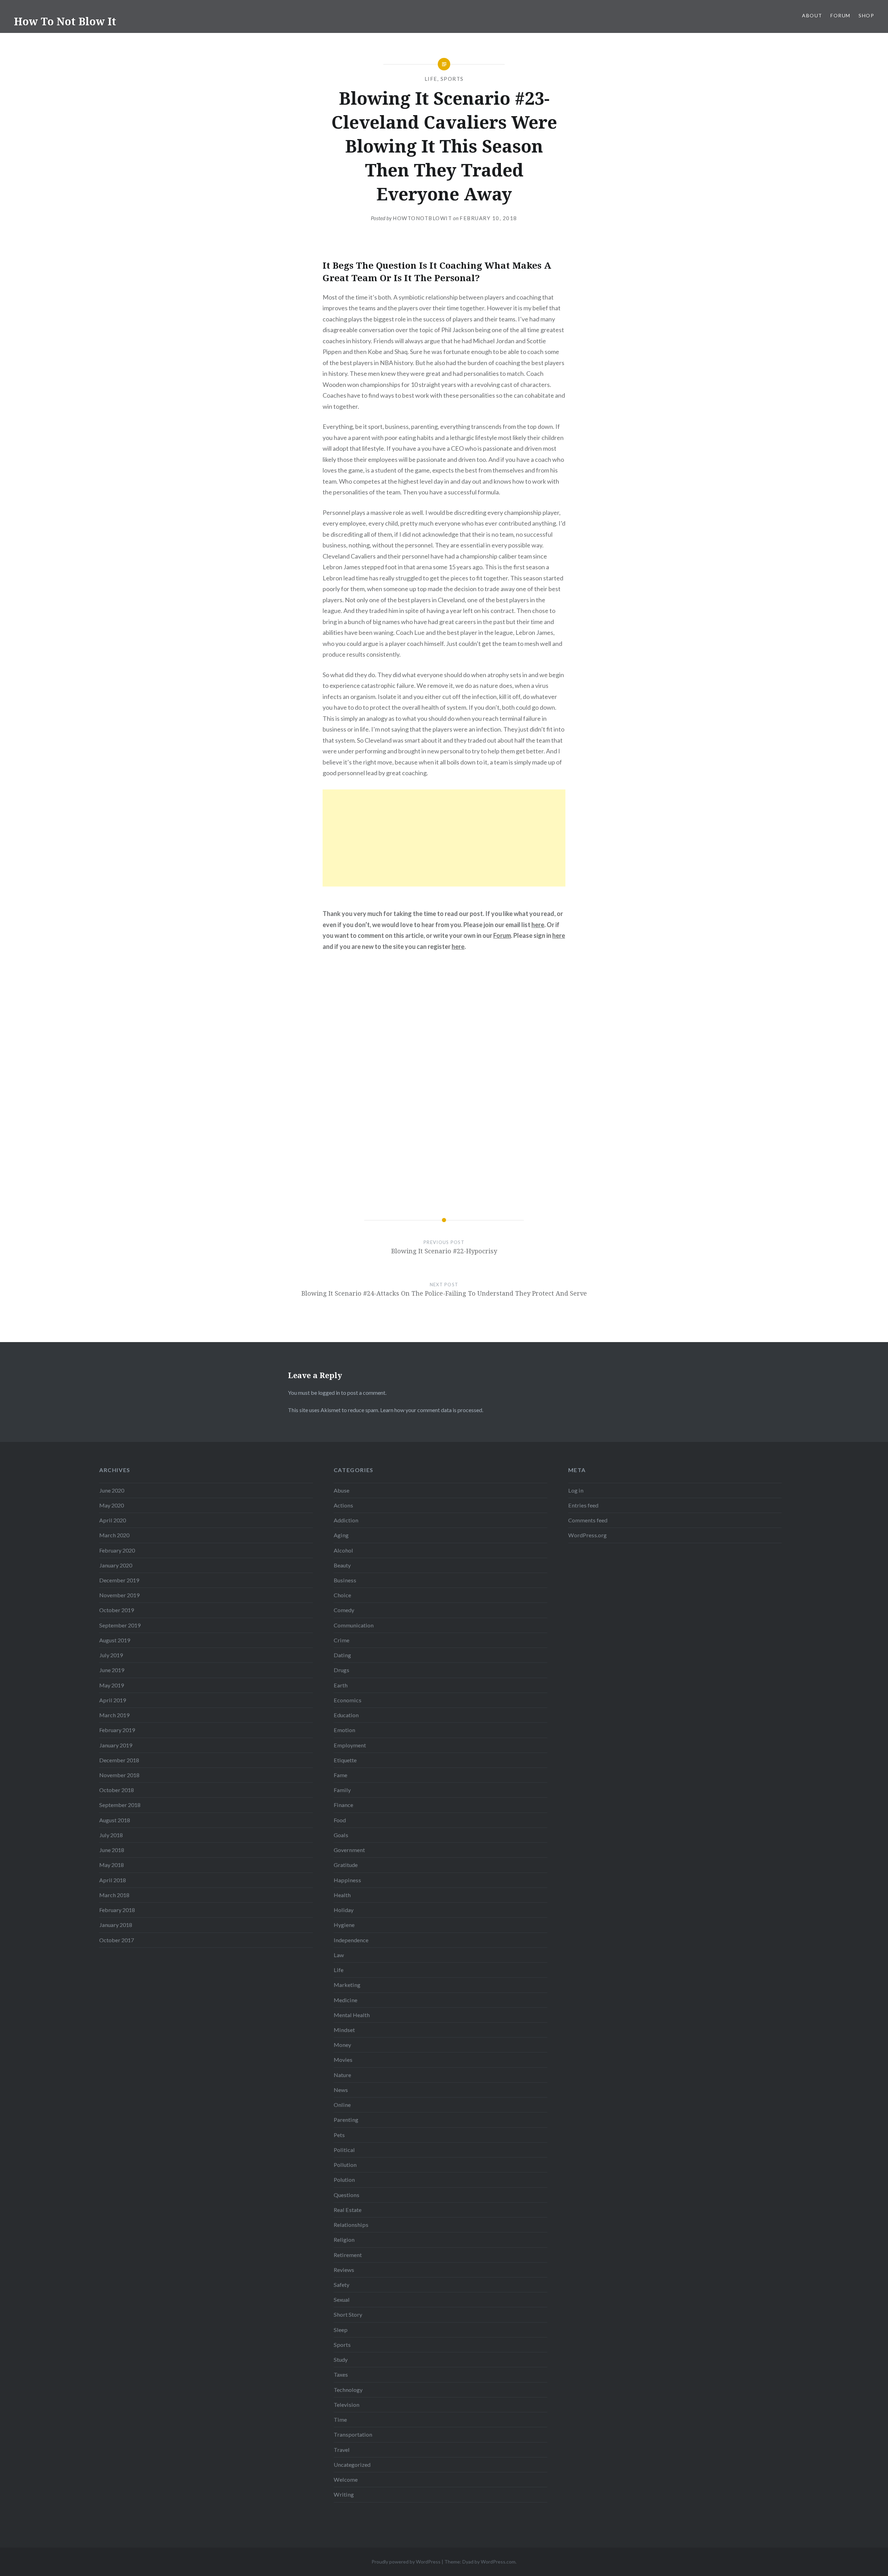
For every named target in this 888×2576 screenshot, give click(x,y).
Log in (576, 1490)
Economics (348, 1700)
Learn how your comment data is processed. (432, 1410)
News (341, 2090)
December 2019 (119, 1580)
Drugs (341, 1670)
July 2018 (111, 1835)
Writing (344, 2494)
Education (346, 1715)
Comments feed (588, 1520)
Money (342, 2045)
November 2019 (119, 1595)
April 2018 (113, 1880)
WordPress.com (498, 2562)
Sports (452, 79)
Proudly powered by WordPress (406, 2562)
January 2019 (116, 1745)
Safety (341, 2285)
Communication (354, 1625)
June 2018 (112, 1850)
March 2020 (114, 1535)
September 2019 (120, 1625)
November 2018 (119, 1775)
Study (341, 2359)
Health (342, 1895)
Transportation (353, 2434)
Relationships (351, 2225)
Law (339, 1955)
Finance (343, 1805)
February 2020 (117, 1550)
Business (345, 1580)
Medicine (345, 2000)
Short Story (348, 2314)
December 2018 (119, 1760)
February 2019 (117, 1730)
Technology (348, 2390)
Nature (342, 2075)
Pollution (345, 2165)
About (812, 15)
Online (342, 2105)
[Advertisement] (444, 838)
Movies (343, 2060)
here (538, 925)
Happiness (347, 1880)
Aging (341, 1535)
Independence (351, 1940)
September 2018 (120, 1805)
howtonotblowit (422, 218)
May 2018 (112, 1865)
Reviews (344, 2270)
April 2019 (113, 1700)
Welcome (346, 2479)
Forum (840, 15)
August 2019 (115, 1640)
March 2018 (114, 1895)
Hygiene (344, 1925)
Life (431, 79)
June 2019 (112, 1670)
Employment (350, 1745)
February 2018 (117, 1910)
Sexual (342, 2300)
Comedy (344, 1610)
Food (340, 1820)
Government (349, 1850)
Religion (344, 2240)
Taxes (341, 2374)
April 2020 (113, 1520)
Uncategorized (352, 2465)
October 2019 (117, 1610)
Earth (341, 1685)
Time (340, 2419)
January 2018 (116, 1925)
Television (347, 2405)
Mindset (344, 2030)
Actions (343, 1505)
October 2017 (117, 1940)
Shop (866, 15)
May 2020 (112, 1505)
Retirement (348, 2255)
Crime (341, 1640)
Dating (342, 1655)
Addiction (346, 1520)
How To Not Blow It (65, 21)
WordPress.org (587, 1535)
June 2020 (112, 1490)
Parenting (346, 2120)
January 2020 (116, 1565)
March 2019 (114, 1715)
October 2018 (117, 1790)
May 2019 (112, 1685)
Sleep (341, 2330)
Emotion (344, 1730)
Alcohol (343, 1550)
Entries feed (583, 1505)
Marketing (347, 1985)
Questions (347, 2195)
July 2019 (111, 1655)
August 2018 (115, 1820)
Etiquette (345, 1760)
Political (344, 2150)
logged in (329, 1393)
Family (342, 1790)
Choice (342, 1595)
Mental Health (352, 2015)
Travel (342, 2450)
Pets (339, 2135)
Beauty (342, 1565)
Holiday (344, 1910)
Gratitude (346, 1865)
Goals (341, 1835)
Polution (344, 2180)
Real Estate (348, 2210)
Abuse (341, 1490)
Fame (340, 1775)
